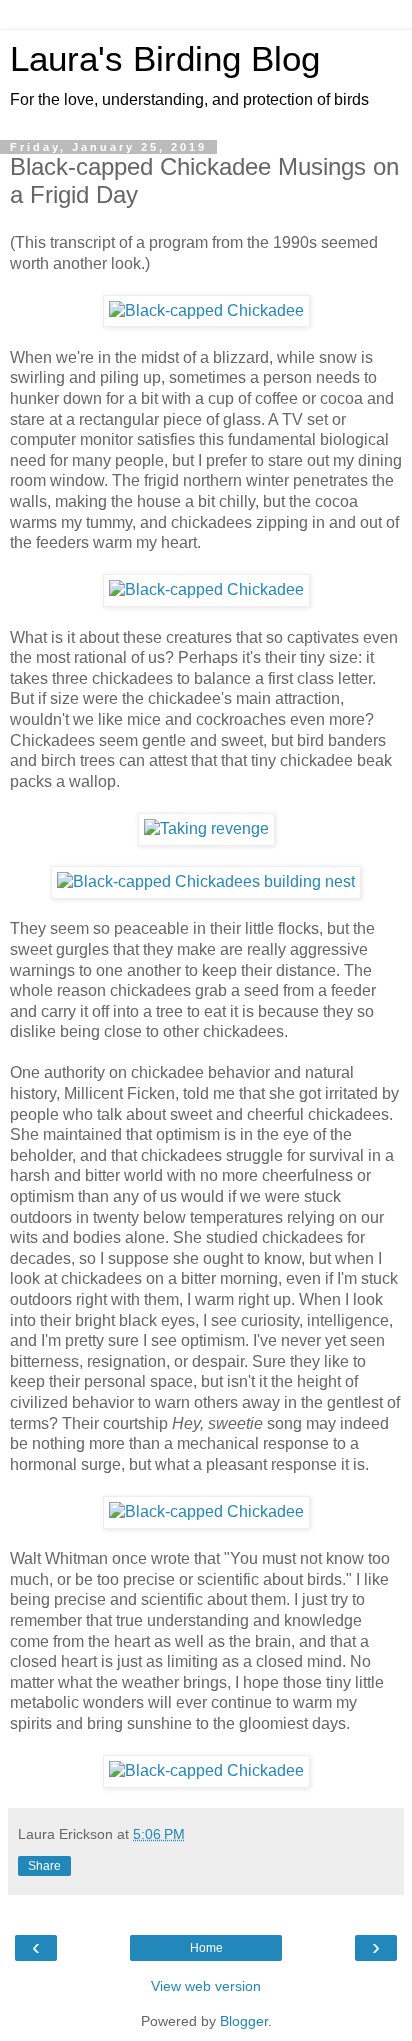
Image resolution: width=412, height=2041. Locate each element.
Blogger (244, 2021)
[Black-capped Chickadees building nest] (206, 881)
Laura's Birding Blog (165, 59)
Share (44, 1866)
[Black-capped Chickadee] (206, 310)
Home (206, 1948)
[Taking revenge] (206, 828)
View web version (206, 1986)
